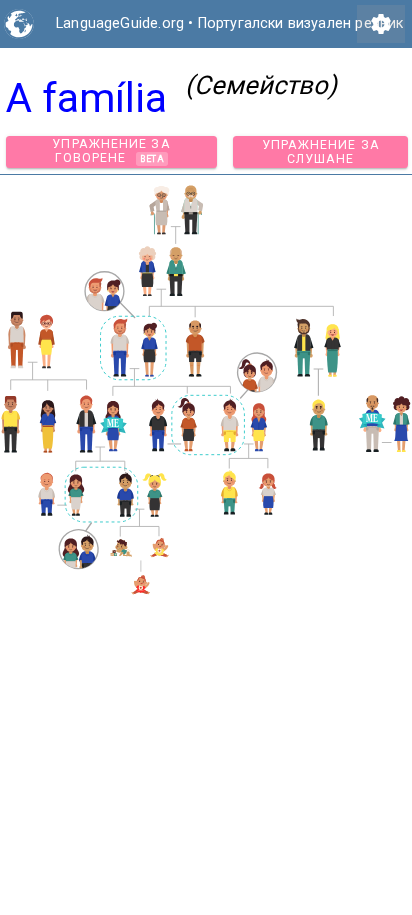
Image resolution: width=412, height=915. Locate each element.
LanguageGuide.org (120, 23)
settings (381, 24)
